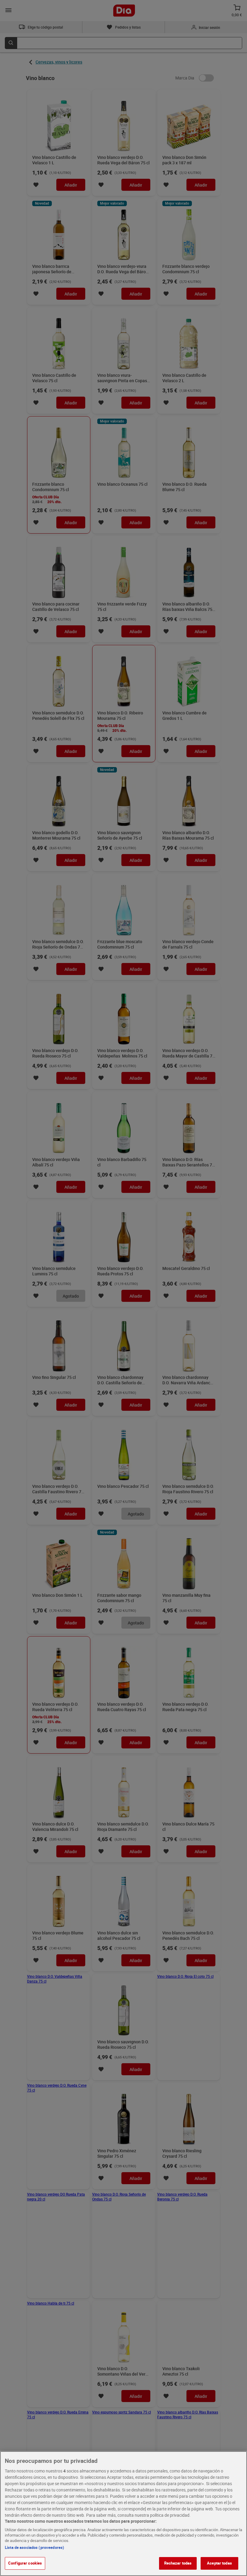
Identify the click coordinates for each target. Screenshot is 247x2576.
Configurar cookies (25, 2563)
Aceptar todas (219, 2563)
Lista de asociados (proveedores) (34, 2547)
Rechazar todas (178, 2563)
